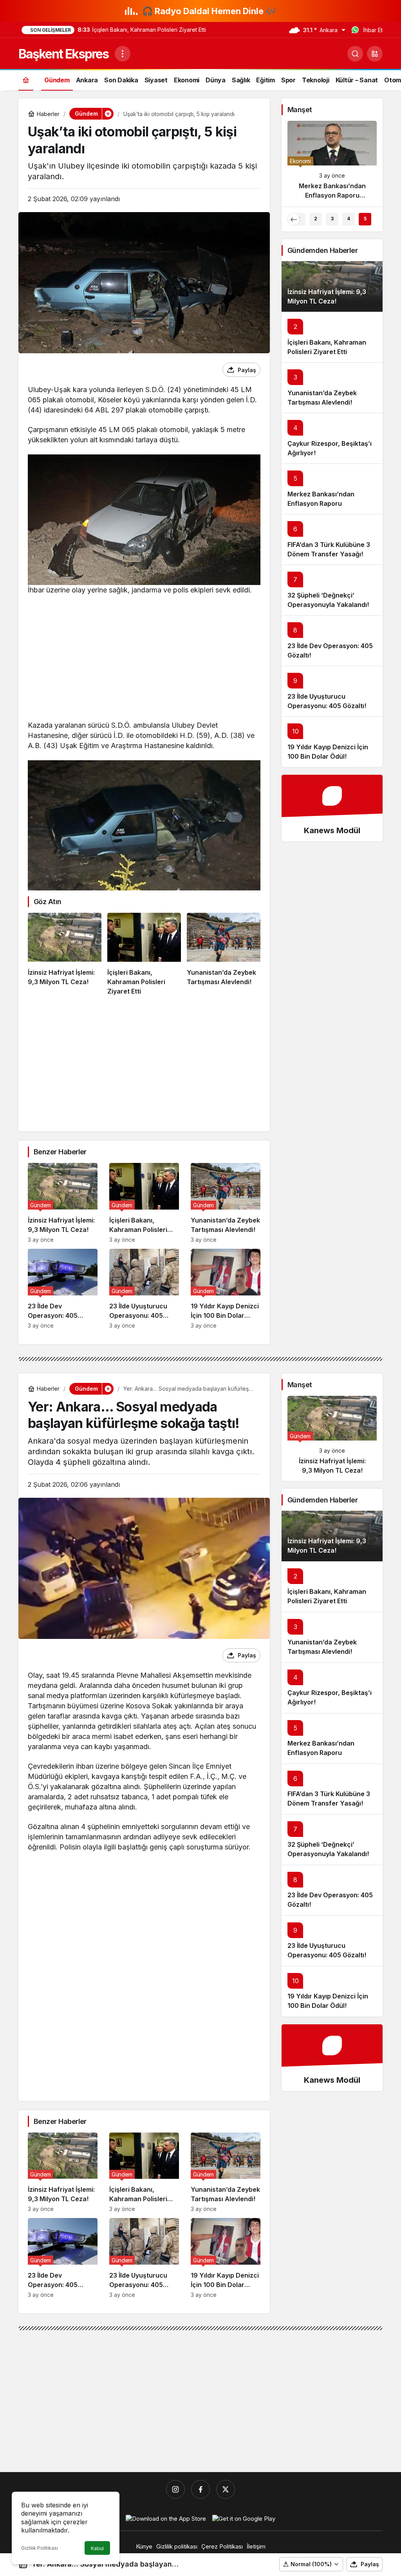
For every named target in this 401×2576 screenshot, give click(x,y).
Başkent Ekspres (63, 54)
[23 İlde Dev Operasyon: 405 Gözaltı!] (63, 1289)
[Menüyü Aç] (123, 54)
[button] (375, 54)
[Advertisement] (144, 659)
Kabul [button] (97, 2548)
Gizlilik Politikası (40, 2548)
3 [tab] (332, 219)
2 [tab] (316, 219)
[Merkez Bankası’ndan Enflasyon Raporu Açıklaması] (332, 163)
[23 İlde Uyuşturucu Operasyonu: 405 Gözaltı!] (144, 1289)
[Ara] (355, 54)
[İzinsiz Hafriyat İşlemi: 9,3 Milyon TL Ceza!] (65, 954)
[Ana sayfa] (26, 80)
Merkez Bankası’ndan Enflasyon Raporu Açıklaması (321, 503)
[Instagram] (175, 2489)
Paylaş (370, 2564)
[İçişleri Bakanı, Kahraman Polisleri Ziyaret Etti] (144, 954)
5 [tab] (365, 219)
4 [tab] (349, 219)
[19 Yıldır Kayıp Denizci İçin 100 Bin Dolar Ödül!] (226, 1289)
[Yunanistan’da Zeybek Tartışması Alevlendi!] (224, 954)
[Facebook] (200, 2489)
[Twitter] (226, 2489)
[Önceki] (294, 219)
